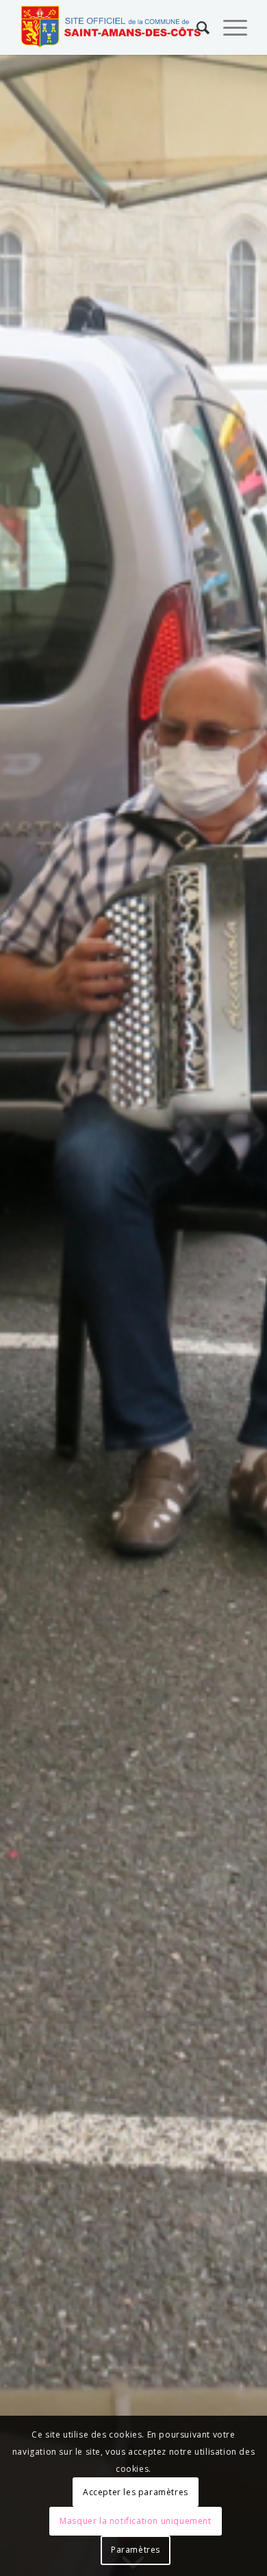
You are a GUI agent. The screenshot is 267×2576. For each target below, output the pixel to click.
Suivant (236, 1316)
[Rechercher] (196, 27)
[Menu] (228, 27)
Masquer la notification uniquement (135, 2521)
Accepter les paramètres (136, 2492)
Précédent (31, 1316)
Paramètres (136, 2550)
